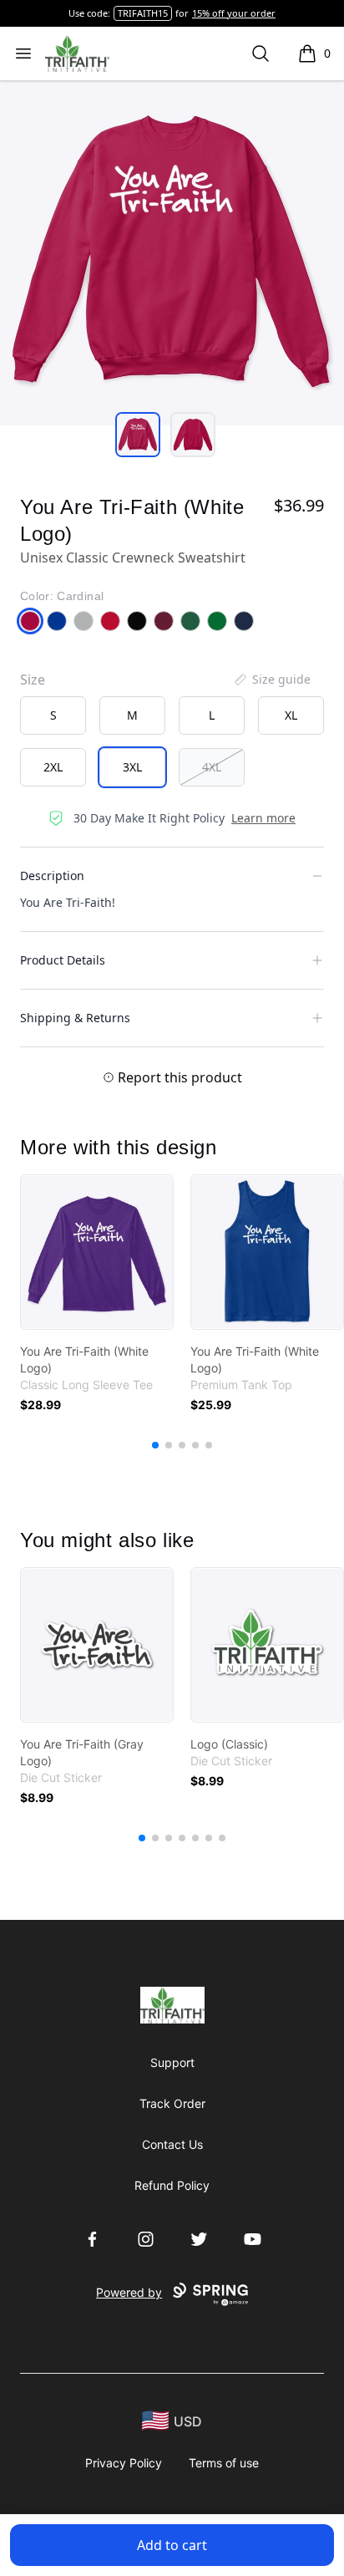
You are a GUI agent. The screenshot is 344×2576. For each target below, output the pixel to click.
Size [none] (33, 680)
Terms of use (224, 2463)
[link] (97, 1252)
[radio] (53, 715)
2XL (53, 767)
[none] (271, 680)
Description (52, 876)
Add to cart (172, 2545)
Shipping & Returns (75, 1018)
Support (172, 2062)
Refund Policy (172, 2185)
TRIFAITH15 (143, 13)
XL (291, 715)
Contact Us (172, 2144)
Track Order (172, 2103)
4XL (212, 767)
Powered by (129, 2292)
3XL (132, 767)
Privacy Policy (124, 2463)
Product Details (63, 960)
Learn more (263, 818)
